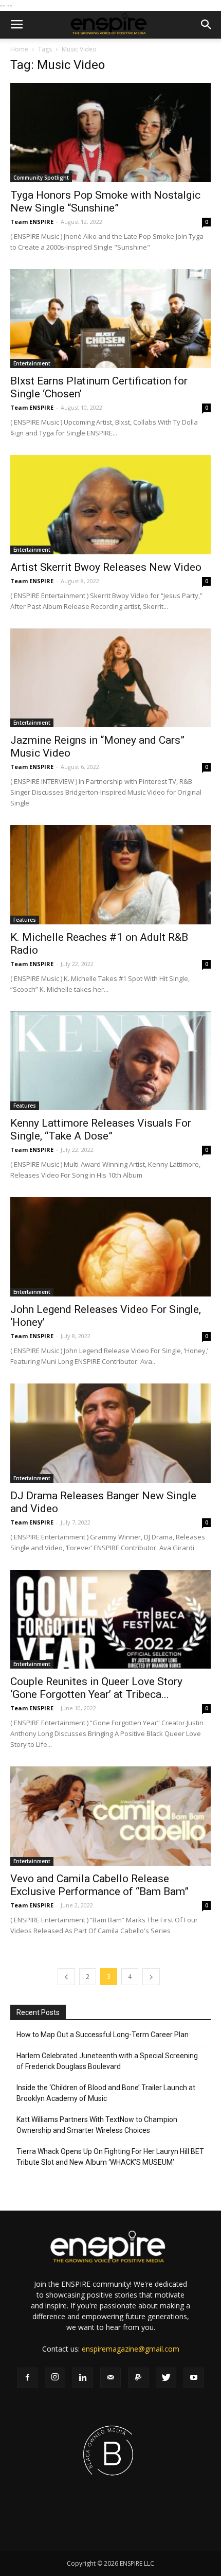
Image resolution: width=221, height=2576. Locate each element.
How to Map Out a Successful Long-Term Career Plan (103, 2035)
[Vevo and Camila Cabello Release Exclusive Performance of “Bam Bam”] (110, 1816)
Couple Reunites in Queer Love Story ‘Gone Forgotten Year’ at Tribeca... (96, 1688)
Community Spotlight (41, 178)
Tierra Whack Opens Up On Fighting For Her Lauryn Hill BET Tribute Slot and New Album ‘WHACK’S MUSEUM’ (110, 2157)
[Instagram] (55, 2378)
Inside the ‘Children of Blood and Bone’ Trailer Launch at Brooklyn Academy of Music (106, 2093)
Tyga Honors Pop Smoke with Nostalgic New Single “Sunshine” (105, 201)
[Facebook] (27, 2378)
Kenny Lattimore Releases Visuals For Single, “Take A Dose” (101, 1129)
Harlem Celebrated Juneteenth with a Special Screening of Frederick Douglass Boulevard (107, 2061)
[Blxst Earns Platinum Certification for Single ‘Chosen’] (110, 319)
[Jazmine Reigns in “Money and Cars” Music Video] (110, 678)
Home (19, 49)
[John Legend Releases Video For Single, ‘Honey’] (110, 1247)
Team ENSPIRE (32, 222)
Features (25, 920)
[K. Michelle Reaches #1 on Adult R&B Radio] (110, 875)
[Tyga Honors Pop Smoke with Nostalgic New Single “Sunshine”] (110, 133)
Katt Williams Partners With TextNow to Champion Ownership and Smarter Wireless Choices (97, 2125)
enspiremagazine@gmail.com (131, 2349)
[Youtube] (194, 2378)
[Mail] (110, 2378)
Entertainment (32, 363)
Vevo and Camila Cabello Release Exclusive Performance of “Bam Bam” (99, 1885)
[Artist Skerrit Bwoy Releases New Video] (110, 505)
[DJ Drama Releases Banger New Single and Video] (110, 1433)
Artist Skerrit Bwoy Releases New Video (106, 567)
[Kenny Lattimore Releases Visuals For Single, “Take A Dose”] (110, 1061)
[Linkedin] (83, 2378)
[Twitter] (166, 2378)
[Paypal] (138, 2378)
